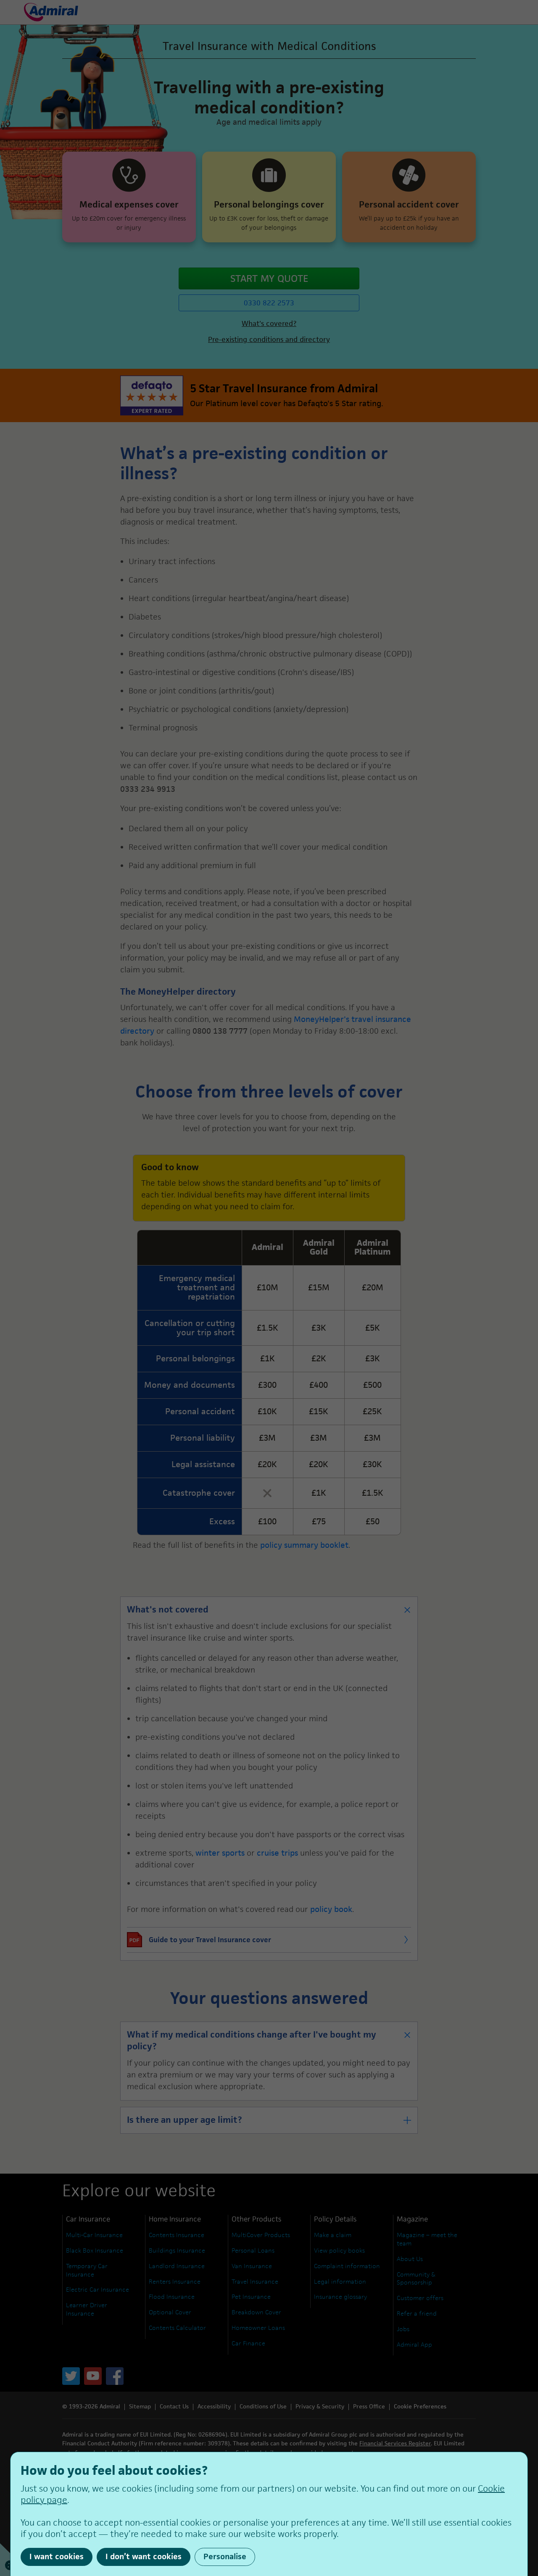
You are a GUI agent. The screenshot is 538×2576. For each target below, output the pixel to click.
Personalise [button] (225, 2556)
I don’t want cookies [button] (144, 2556)
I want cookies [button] (57, 2556)
